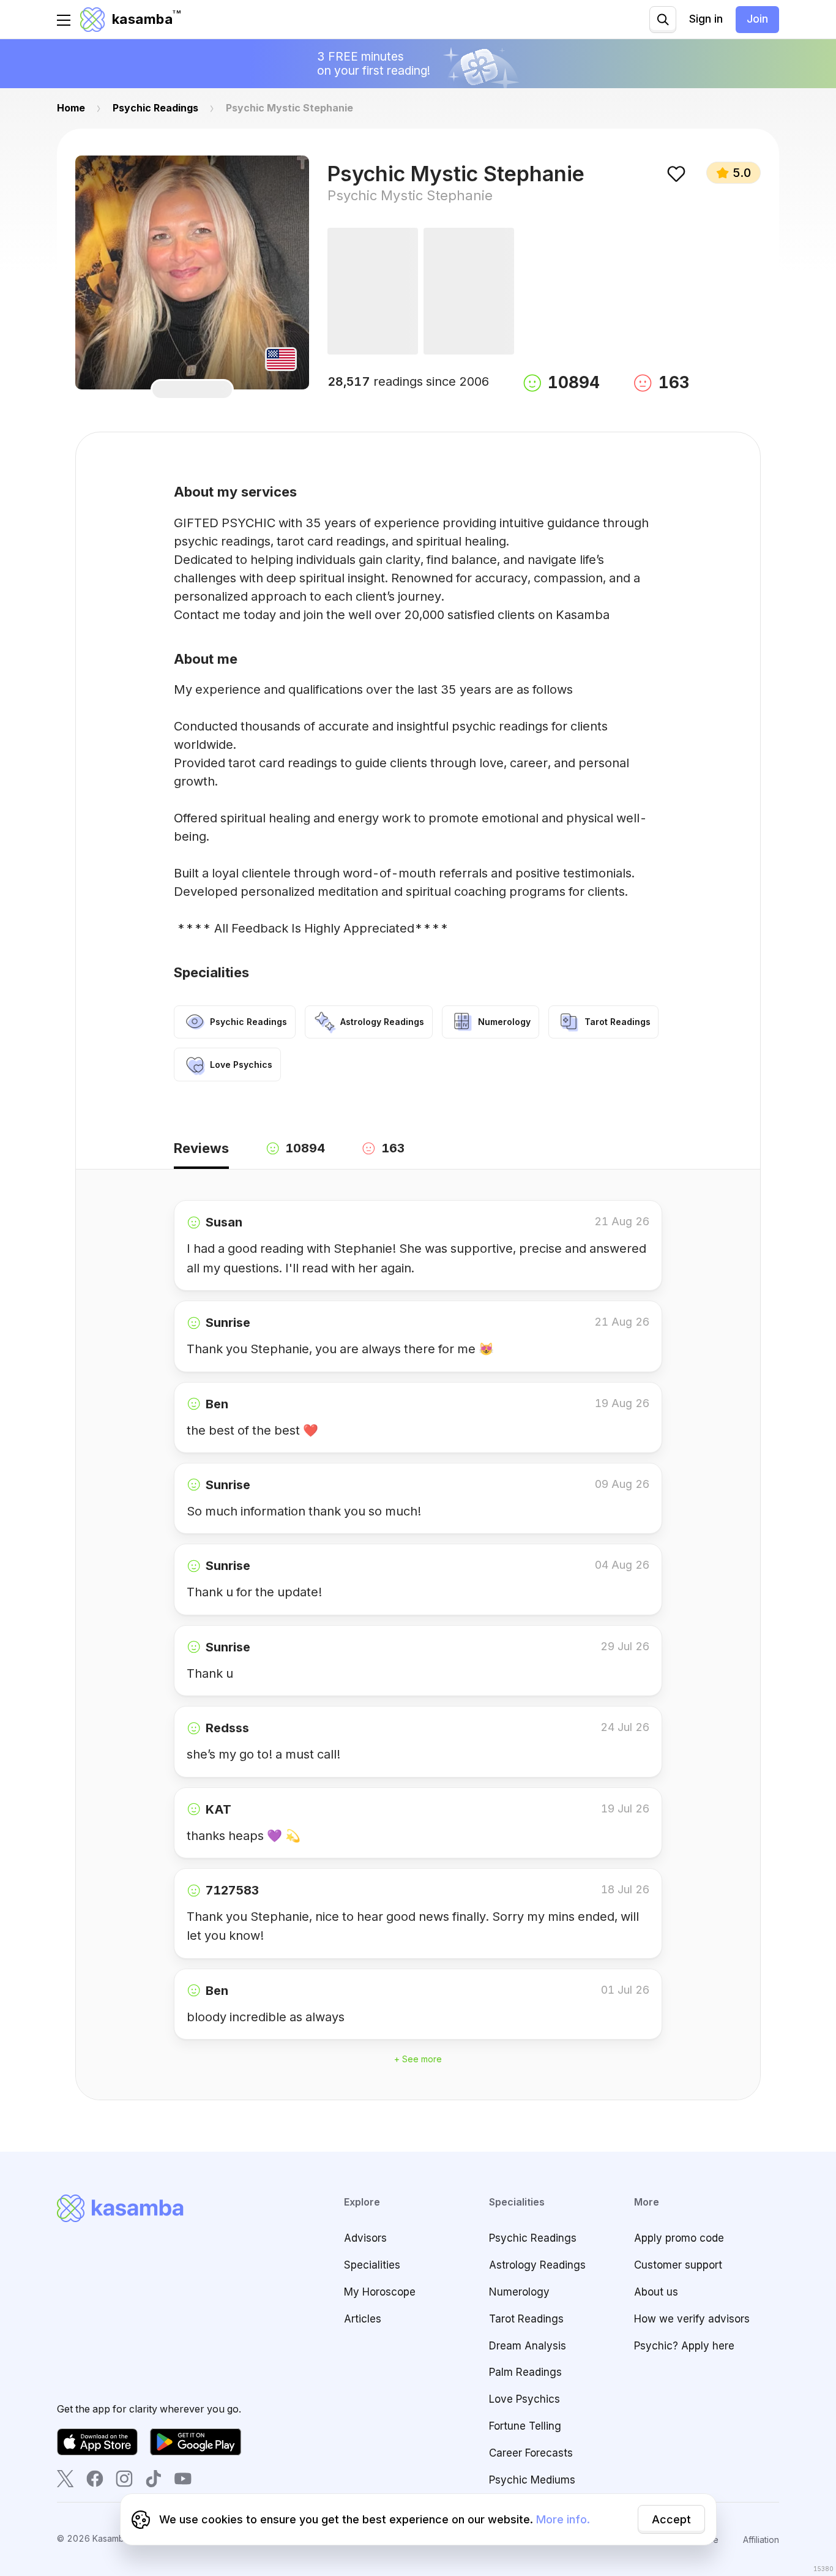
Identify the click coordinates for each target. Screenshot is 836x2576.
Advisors (365, 2238)
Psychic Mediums (532, 2480)
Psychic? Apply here (684, 2346)
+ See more (418, 2059)
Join (757, 19)
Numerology (519, 2292)
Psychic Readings (533, 2238)
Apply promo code (679, 2238)
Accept (671, 2519)
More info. (563, 2519)
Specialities (372, 2265)
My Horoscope (380, 2292)
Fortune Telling (525, 2426)
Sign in (706, 19)
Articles (363, 2319)
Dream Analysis (528, 2346)
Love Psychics (524, 2399)
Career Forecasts (531, 2453)
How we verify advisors (692, 2319)
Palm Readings (525, 2372)
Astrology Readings (537, 2265)
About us (656, 2292)
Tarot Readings (526, 2319)
